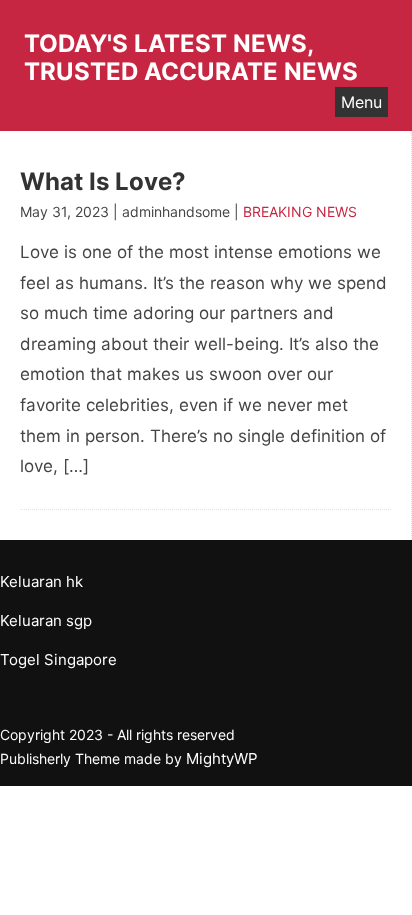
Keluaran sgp (46, 620)
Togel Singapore (58, 659)
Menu (361, 102)
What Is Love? (103, 181)
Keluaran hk (41, 581)
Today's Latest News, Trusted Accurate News (191, 57)
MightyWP (222, 758)
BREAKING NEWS (300, 211)
